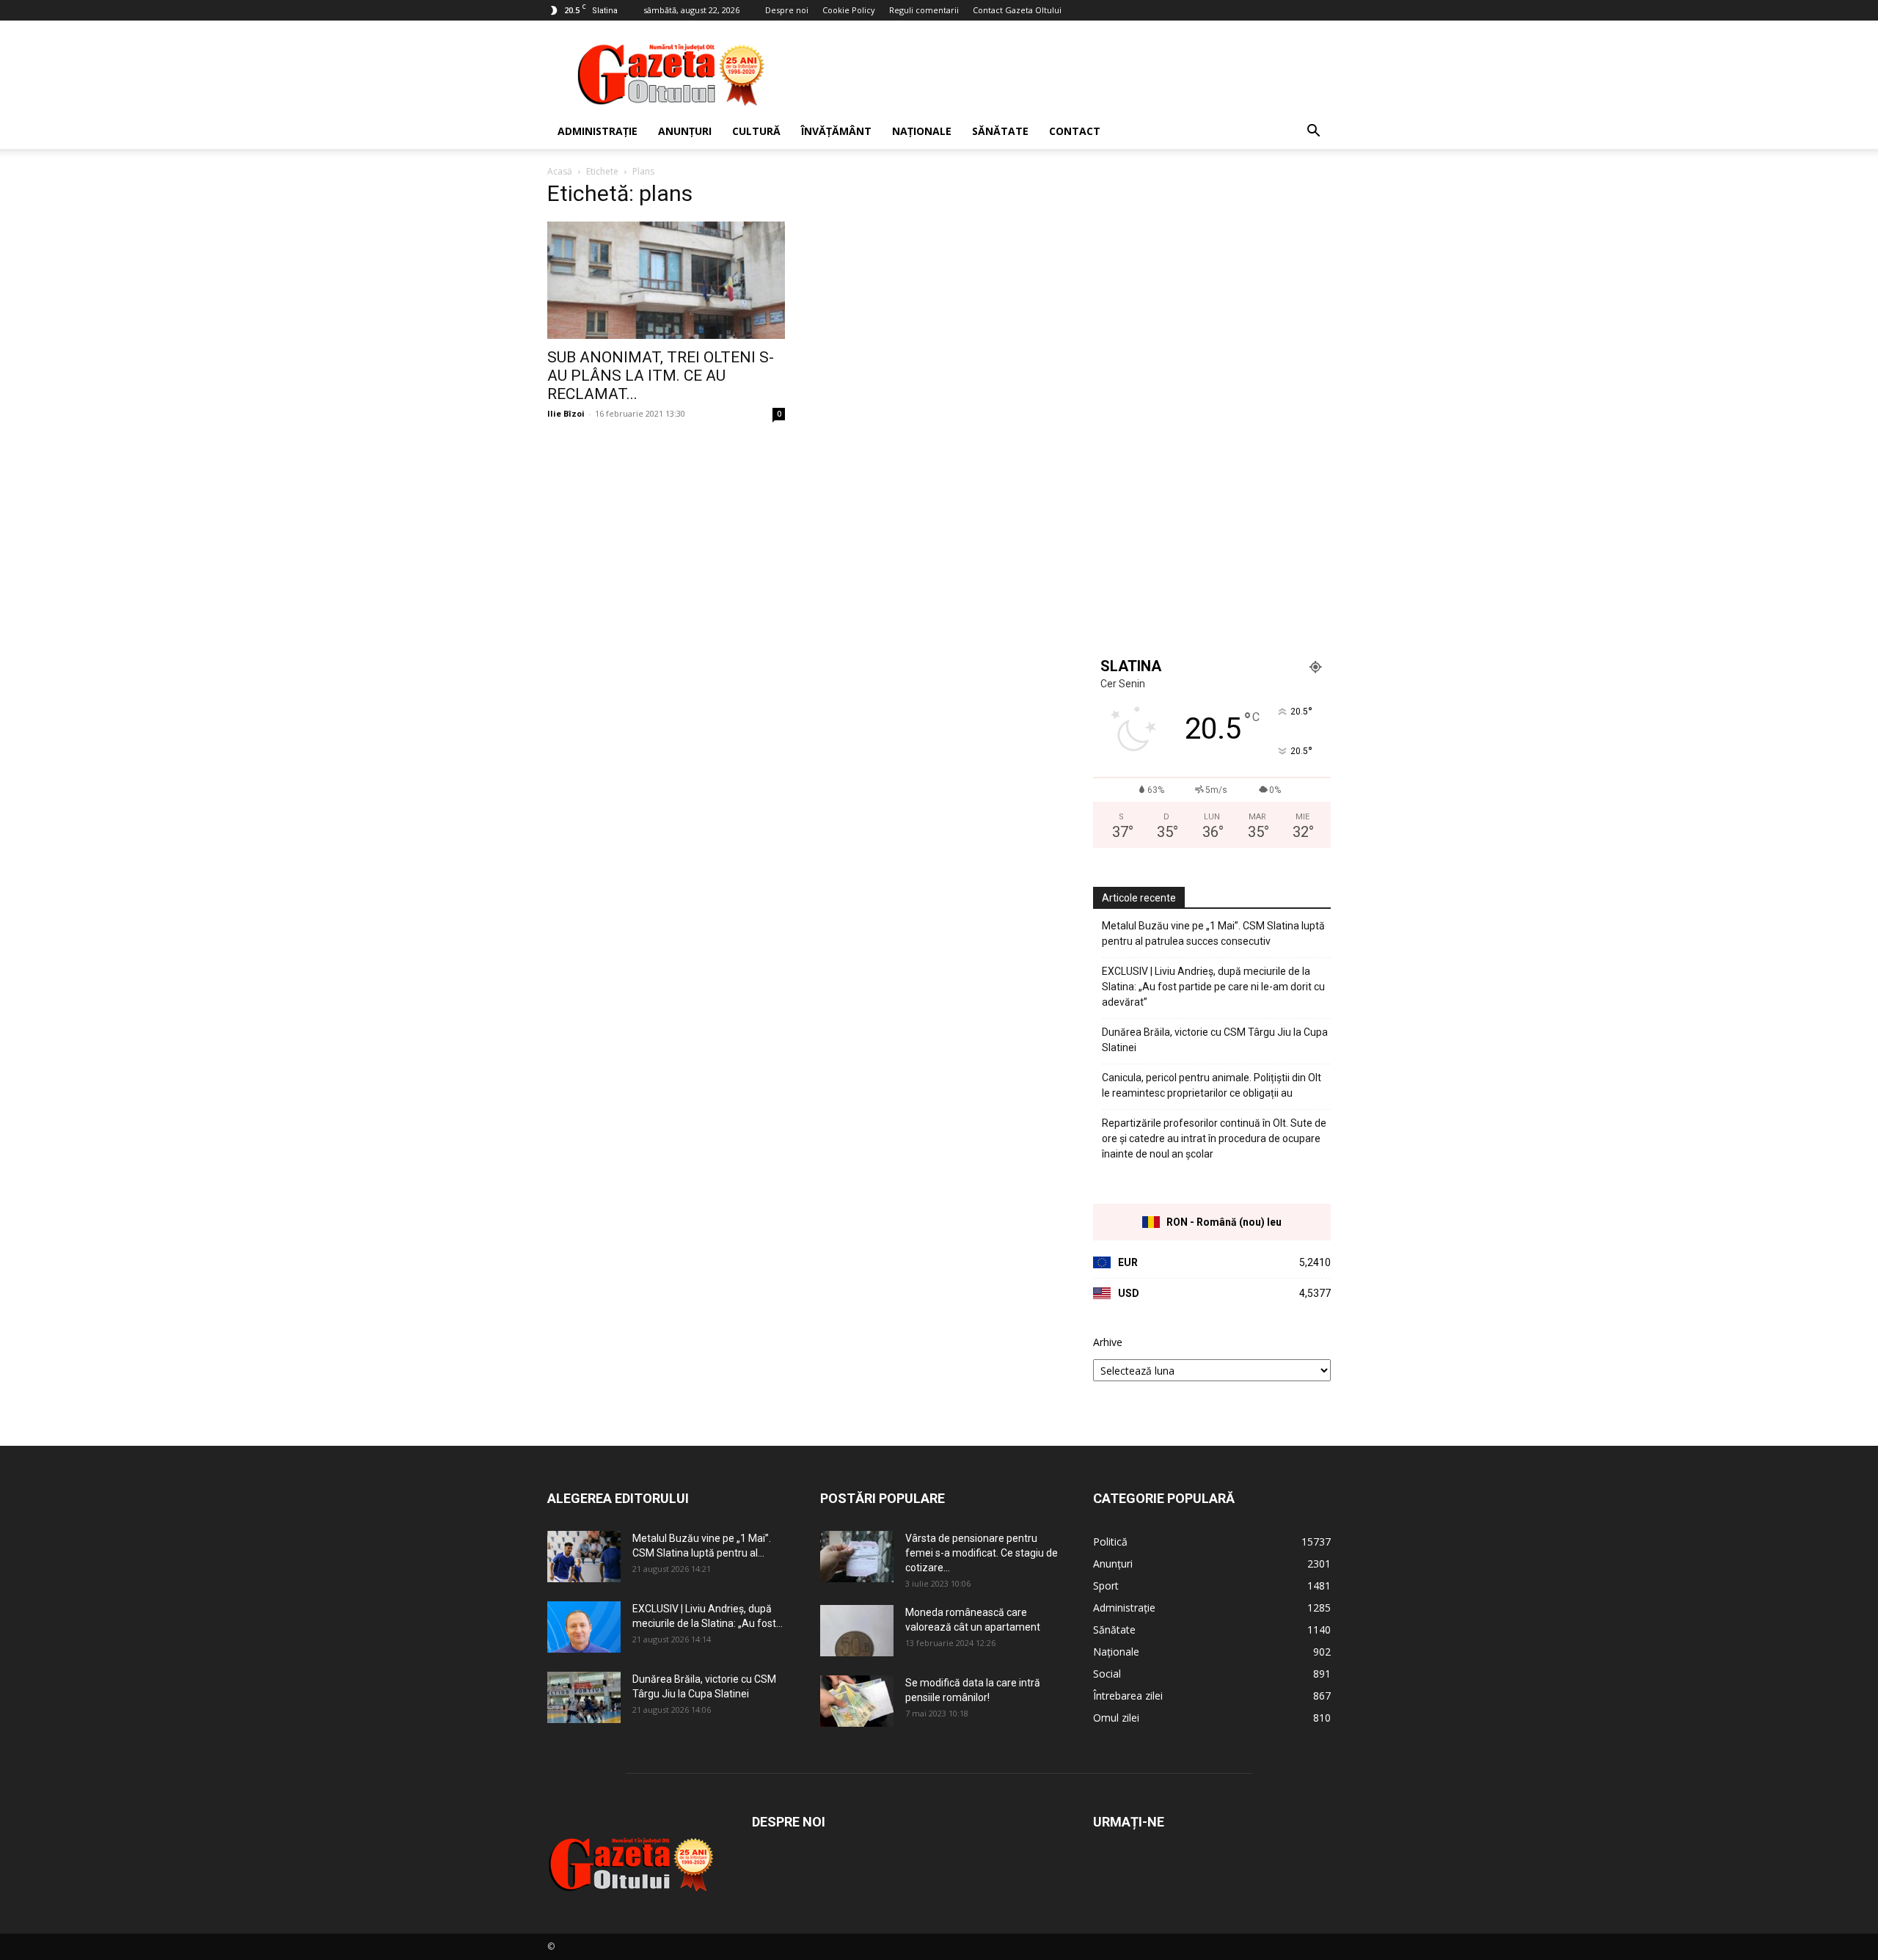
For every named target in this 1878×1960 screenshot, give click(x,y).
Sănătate (1000, 131)
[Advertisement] (1064, 74)
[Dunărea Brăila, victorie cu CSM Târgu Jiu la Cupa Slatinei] (584, 1697)
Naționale (922, 131)
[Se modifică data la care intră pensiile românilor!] (857, 1701)
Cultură (756, 131)
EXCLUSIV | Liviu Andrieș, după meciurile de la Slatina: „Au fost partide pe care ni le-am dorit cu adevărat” (1213, 987)
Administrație (598, 131)
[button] (1313, 132)
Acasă (560, 171)
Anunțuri (685, 131)
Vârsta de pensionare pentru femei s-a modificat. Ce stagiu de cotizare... (982, 1553)
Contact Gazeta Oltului (1017, 10)
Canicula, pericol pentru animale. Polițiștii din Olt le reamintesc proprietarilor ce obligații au (1212, 1085)
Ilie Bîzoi (566, 413)
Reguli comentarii (924, 10)
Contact (1075, 131)
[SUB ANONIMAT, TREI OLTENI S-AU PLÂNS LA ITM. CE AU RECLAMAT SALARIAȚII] (666, 280)
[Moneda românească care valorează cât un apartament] (857, 1631)
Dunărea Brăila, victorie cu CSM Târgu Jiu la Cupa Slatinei (1215, 1040)
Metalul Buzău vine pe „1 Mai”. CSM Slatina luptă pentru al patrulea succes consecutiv (1213, 933)
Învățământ (836, 131)
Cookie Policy (849, 10)
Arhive (1108, 1342)
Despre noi (787, 10)
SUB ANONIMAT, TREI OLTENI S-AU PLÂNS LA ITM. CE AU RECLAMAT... (661, 376)
